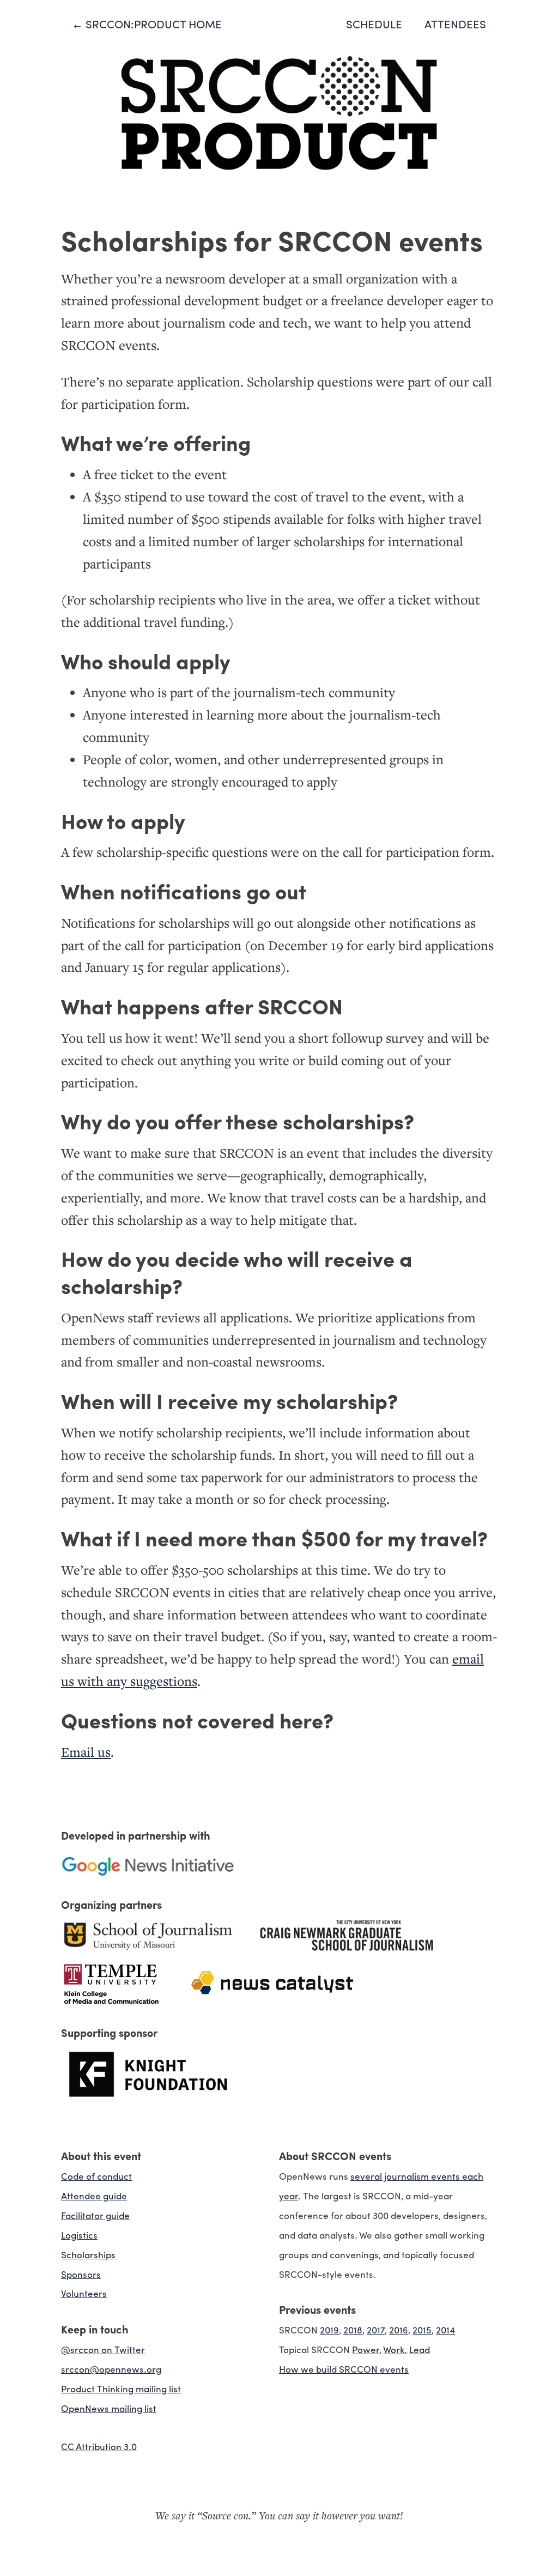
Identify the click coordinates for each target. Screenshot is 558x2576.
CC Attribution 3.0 (99, 2446)
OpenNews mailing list (109, 2408)
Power (366, 2349)
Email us (86, 1752)
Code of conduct (96, 2176)
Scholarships (88, 2254)
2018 (353, 2329)
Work (394, 2349)
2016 (399, 2329)
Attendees (455, 24)
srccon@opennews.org (111, 2369)
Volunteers (84, 2293)
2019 (329, 2329)
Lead (420, 2349)
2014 (445, 2329)
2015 (422, 2329)
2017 (376, 2329)
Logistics (79, 2235)
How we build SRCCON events (344, 2369)
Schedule (374, 24)
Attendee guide (94, 2195)
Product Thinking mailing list (121, 2388)
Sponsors (81, 2274)
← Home (147, 24)
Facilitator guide (95, 2215)
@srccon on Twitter (103, 2349)
